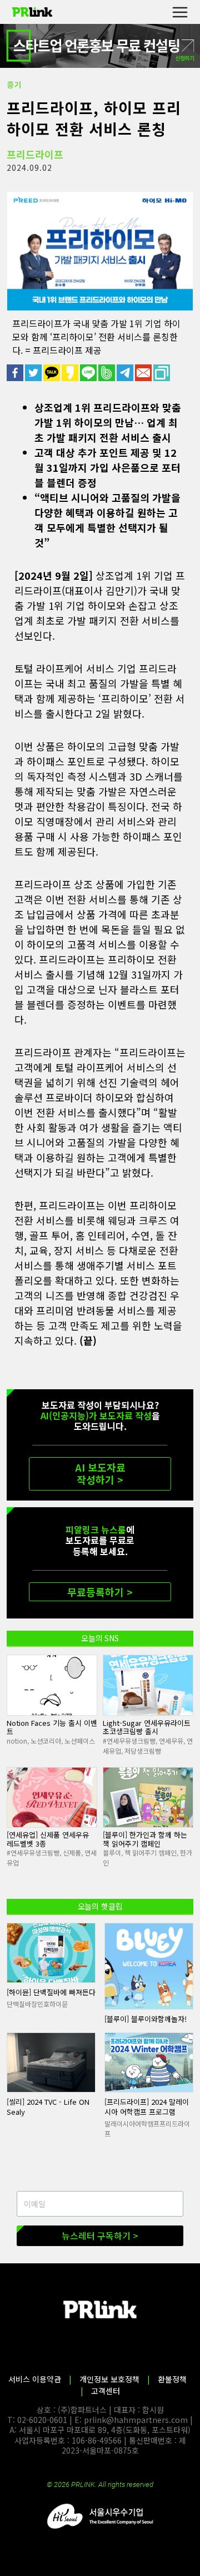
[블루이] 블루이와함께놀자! (146, 2019)
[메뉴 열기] (180, 12)
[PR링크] (32, 12)
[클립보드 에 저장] (162, 373)
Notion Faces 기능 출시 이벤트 (52, 1727)
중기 (14, 85)
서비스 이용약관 (35, 2379)
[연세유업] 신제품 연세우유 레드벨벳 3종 (48, 1839)
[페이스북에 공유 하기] (16, 373)
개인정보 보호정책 (109, 2379)
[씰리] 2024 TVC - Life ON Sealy (48, 2107)
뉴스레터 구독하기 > (100, 2236)
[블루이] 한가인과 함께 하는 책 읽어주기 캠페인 (145, 1839)
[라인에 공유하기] (89, 373)
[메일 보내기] (144, 373)
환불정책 (172, 2379)
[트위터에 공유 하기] (34, 373)
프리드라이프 (35, 154)
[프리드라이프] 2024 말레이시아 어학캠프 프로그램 (147, 2107)
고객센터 (106, 2391)
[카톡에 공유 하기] (52, 373)
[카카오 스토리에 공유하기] (71, 373)
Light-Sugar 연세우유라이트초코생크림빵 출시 (147, 1727)
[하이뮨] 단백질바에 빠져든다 (51, 1992)
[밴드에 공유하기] (107, 373)
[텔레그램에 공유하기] (126, 373)
